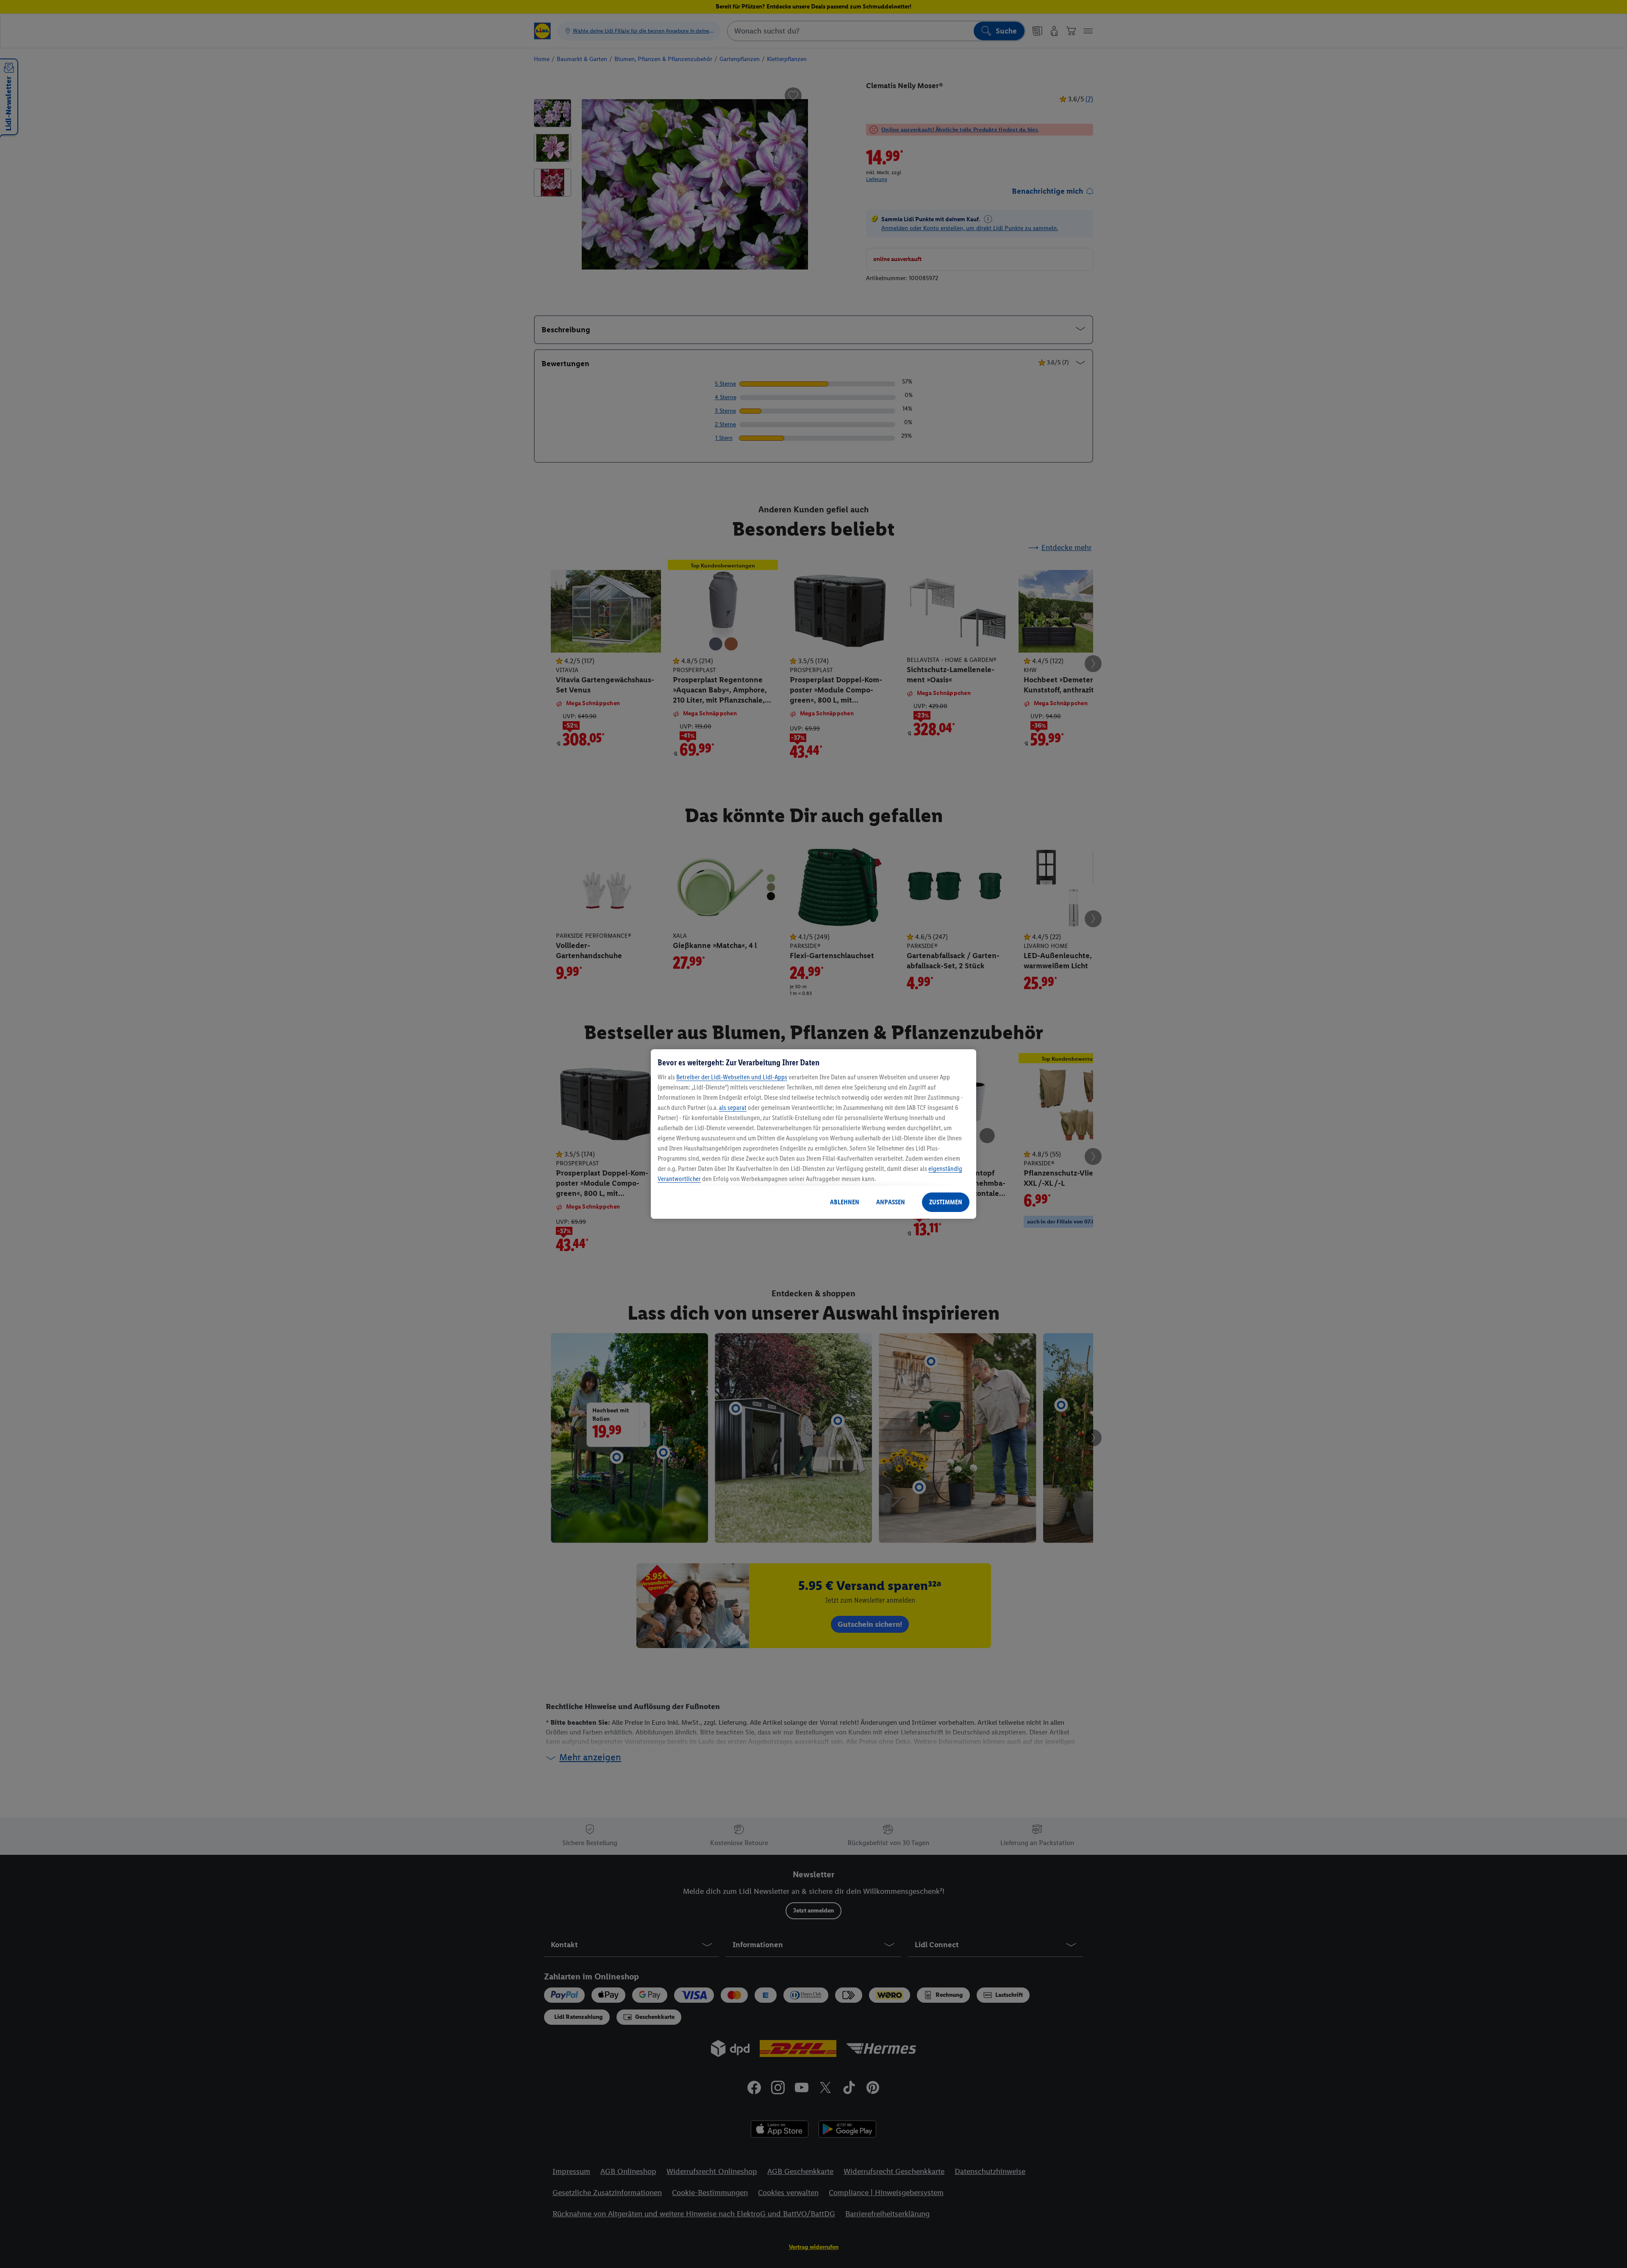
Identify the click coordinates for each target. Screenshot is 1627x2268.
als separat (733, 1108)
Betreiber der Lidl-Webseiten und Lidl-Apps (732, 1077)
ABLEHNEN (845, 1202)
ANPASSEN (891, 1202)
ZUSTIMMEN (946, 1202)
